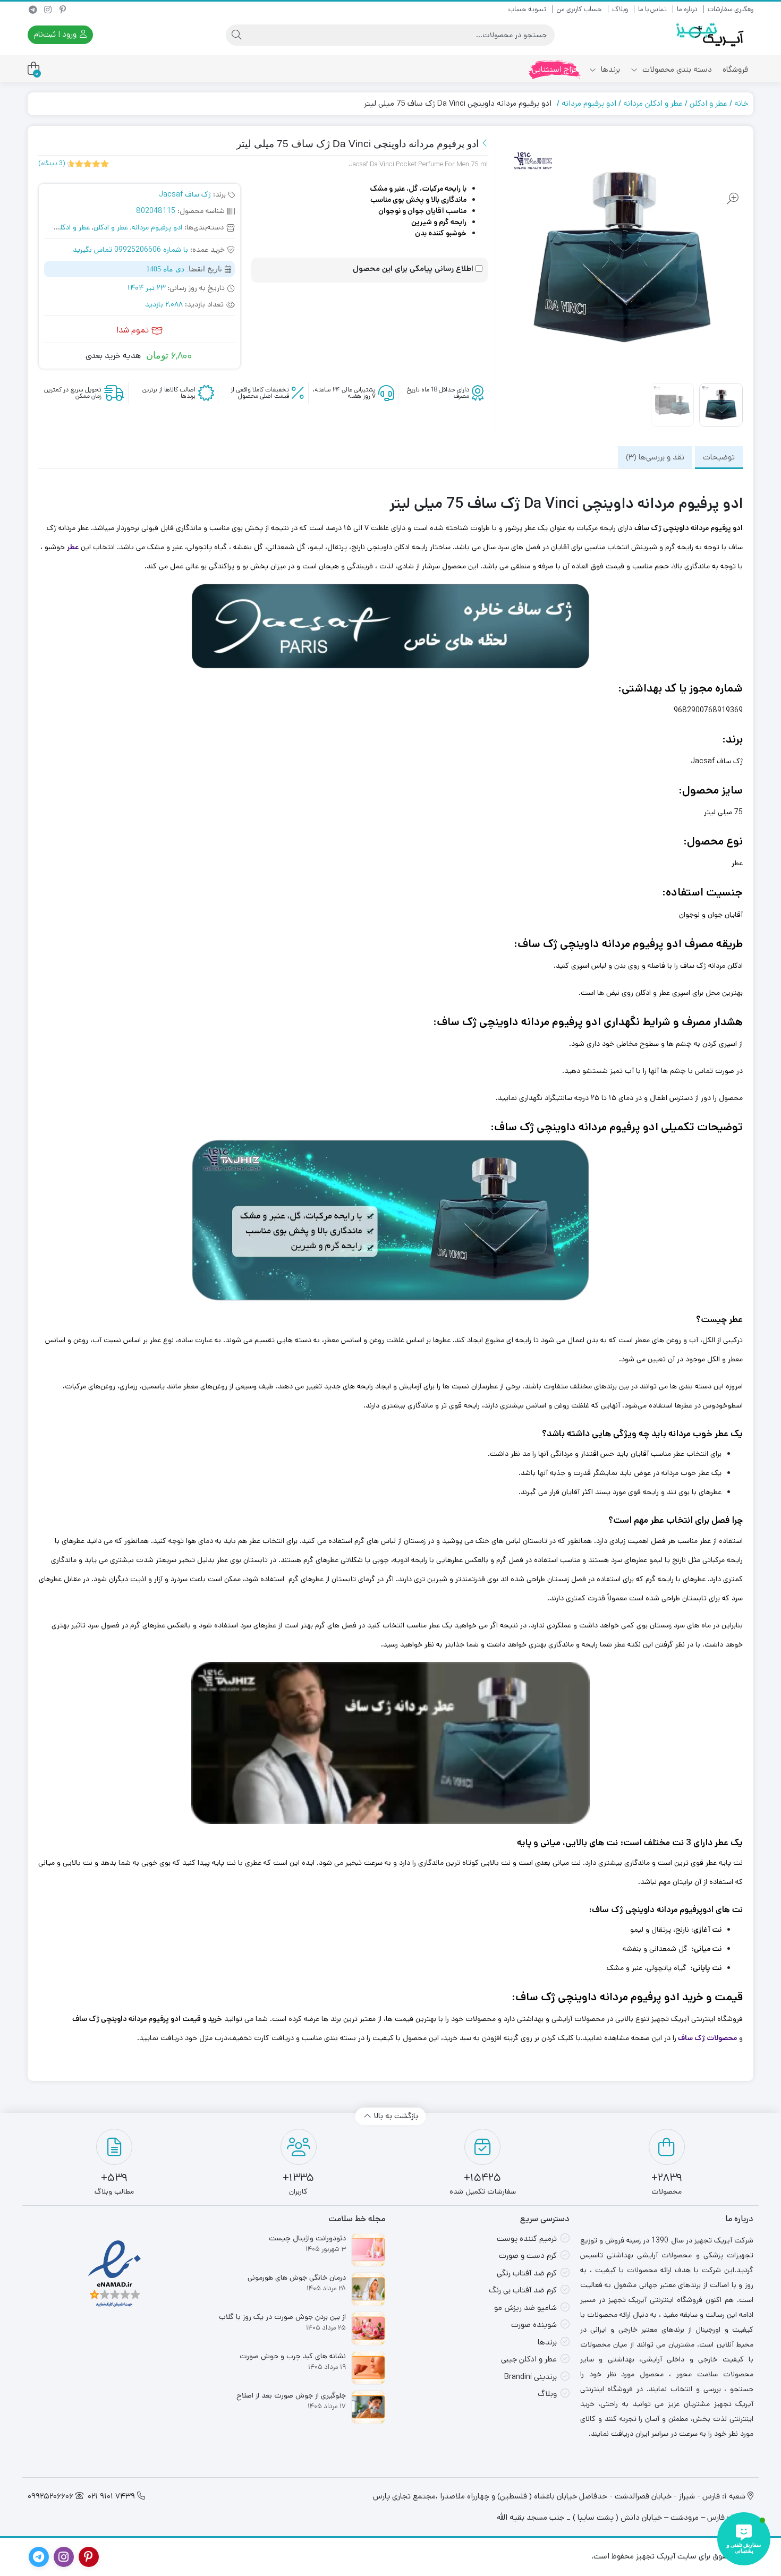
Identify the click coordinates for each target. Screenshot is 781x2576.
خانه (741, 103)
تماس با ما (652, 9)
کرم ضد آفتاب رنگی (527, 2273)
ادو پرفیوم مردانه (589, 103)
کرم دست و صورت (528, 2255)
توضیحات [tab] (719, 457)
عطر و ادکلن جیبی (529, 2359)
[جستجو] (236, 35)
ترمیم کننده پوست (527, 2238)
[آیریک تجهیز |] (711, 35)
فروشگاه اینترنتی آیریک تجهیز (697, 2019)
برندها (609, 69)
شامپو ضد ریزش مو (525, 2308)
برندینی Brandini (530, 2377)
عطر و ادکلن (708, 103)
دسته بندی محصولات (676, 69)
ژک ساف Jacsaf (185, 194)
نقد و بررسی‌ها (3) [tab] (655, 457)
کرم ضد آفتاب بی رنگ (523, 2290)
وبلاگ (620, 9)
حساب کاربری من (579, 9)
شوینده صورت (534, 2325)
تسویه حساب (527, 9)
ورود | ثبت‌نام (56, 34)
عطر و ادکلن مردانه (653, 103)
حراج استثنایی (555, 69)
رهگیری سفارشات (731, 9)
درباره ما (687, 9)
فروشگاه (735, 69)
